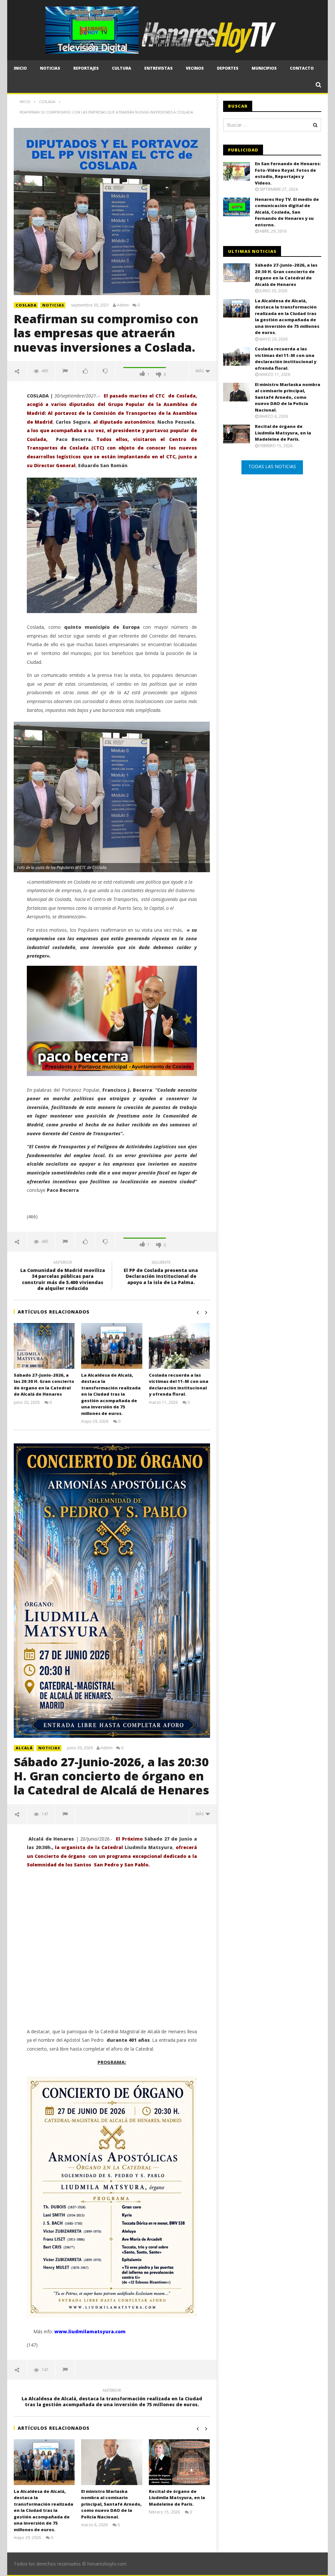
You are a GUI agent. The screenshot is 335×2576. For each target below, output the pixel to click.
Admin (123, 305)
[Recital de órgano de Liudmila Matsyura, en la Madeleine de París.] (179, 2462)
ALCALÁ (24, 1748)
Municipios (264, 68)
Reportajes (86, 68)
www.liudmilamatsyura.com (90, 2331)
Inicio (20, 68)
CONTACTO (302, 68)
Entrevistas (159, 68)
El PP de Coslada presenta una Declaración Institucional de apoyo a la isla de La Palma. (161, 1273)
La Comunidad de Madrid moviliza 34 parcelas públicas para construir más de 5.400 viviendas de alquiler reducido (63, 1276)
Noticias (50, 68)
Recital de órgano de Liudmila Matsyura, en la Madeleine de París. (177, 2498)
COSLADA (26, 305)
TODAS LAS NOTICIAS (272, 466)
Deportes (228, 68)
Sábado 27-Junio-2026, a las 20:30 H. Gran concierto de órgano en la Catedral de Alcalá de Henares (44, 1385)
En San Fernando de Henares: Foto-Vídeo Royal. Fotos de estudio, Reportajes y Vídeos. (288, 173)
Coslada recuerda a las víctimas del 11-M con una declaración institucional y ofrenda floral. (179, 1385)
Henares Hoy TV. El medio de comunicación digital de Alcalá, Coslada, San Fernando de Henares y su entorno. (287, 212)
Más (201, 371)
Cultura (122, 68)
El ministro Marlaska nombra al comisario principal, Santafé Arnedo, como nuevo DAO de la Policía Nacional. (111, 2504)
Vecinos (195, 68)
